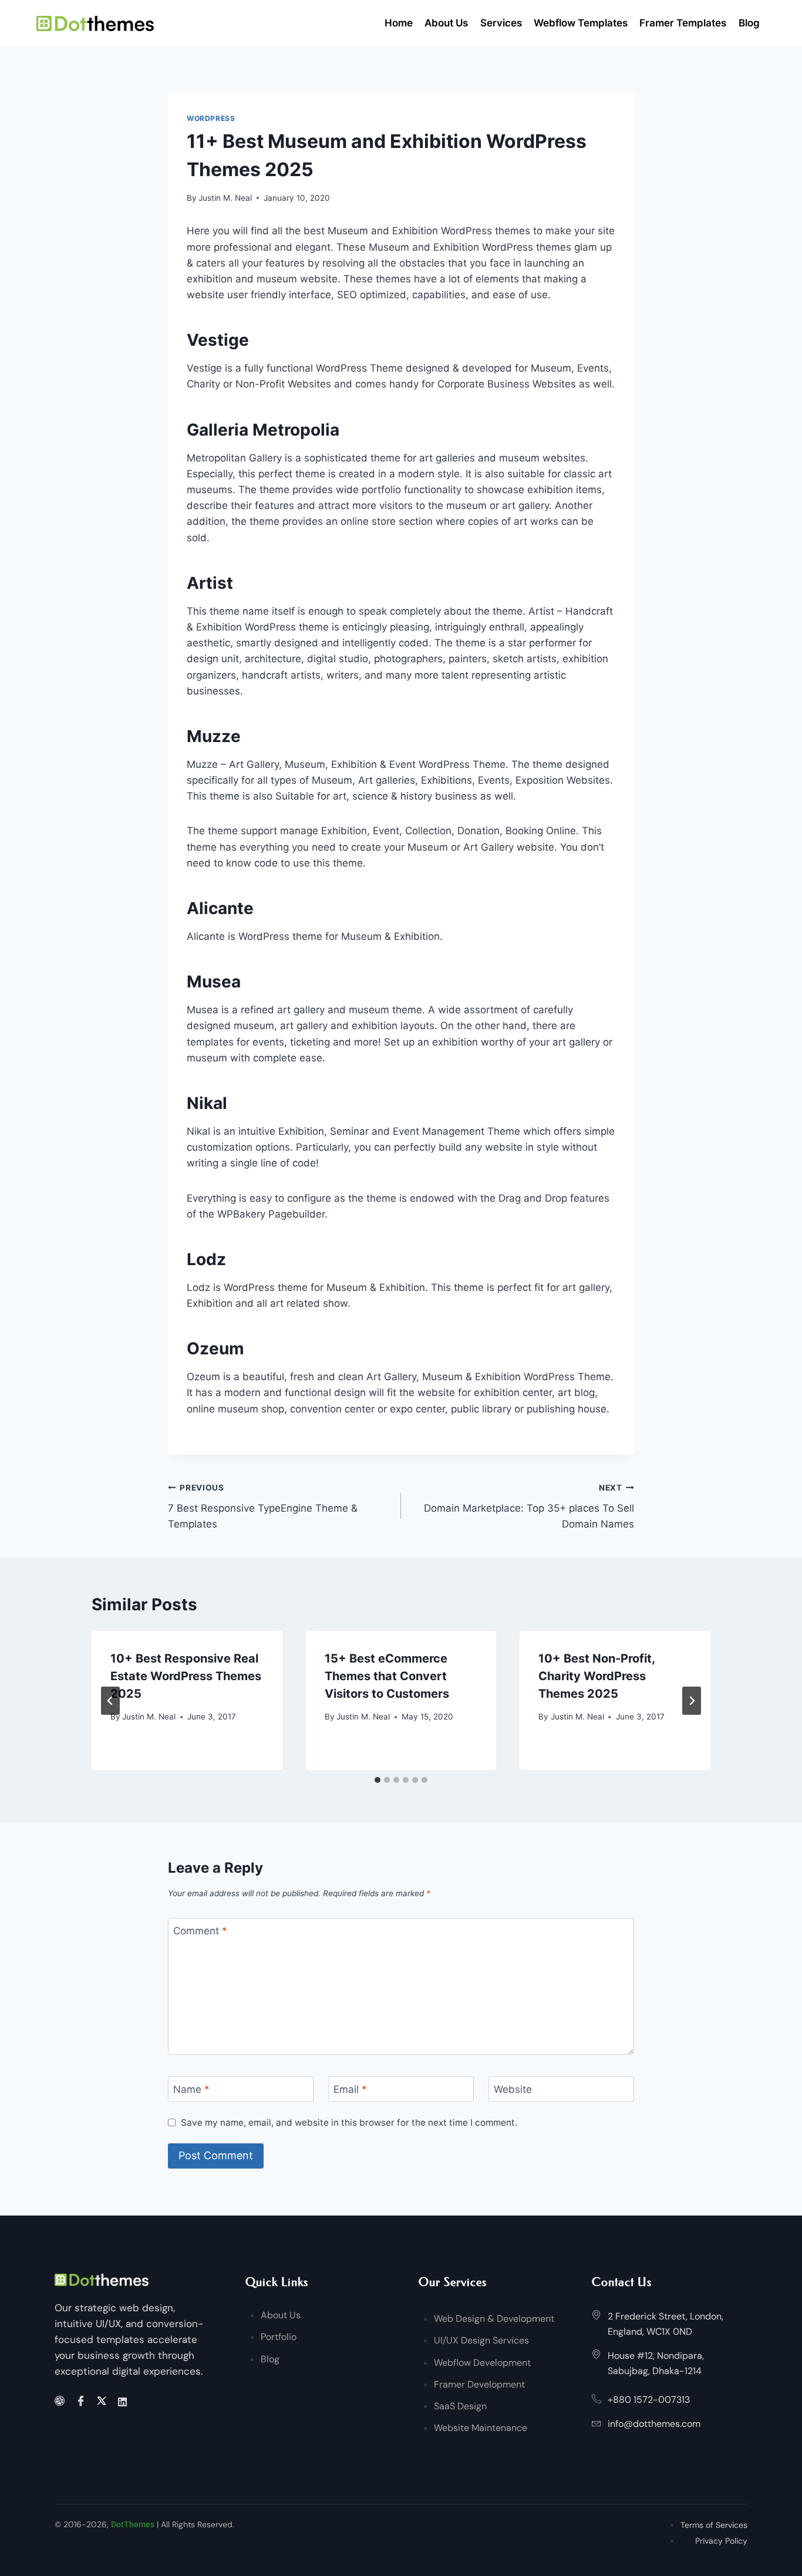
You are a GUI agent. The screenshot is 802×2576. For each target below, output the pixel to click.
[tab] (378, 1780)
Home (399, 23)
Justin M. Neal (225, 198)
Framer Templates (683, 23)
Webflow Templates (581, 23)
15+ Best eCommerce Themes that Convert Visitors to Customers (387, 1676)
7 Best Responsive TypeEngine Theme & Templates (263, 1506)
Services (501, 23)
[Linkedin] (124, 2401)
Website (513, 2089)
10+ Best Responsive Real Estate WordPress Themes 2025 (186, 1676)
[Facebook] (82, 2402)
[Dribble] (61, 2402)
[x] (104, 2402)
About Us (446, 23)
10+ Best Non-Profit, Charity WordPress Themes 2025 (597, 1676)
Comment (200, 1931)
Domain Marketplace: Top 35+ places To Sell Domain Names (529, 1506)
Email (350, 2089)
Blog (749, 23)
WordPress (211, 118)
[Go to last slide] (110, 1701)
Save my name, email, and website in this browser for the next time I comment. (349, 2122)
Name (191, 2089)
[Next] (692, 1701)
